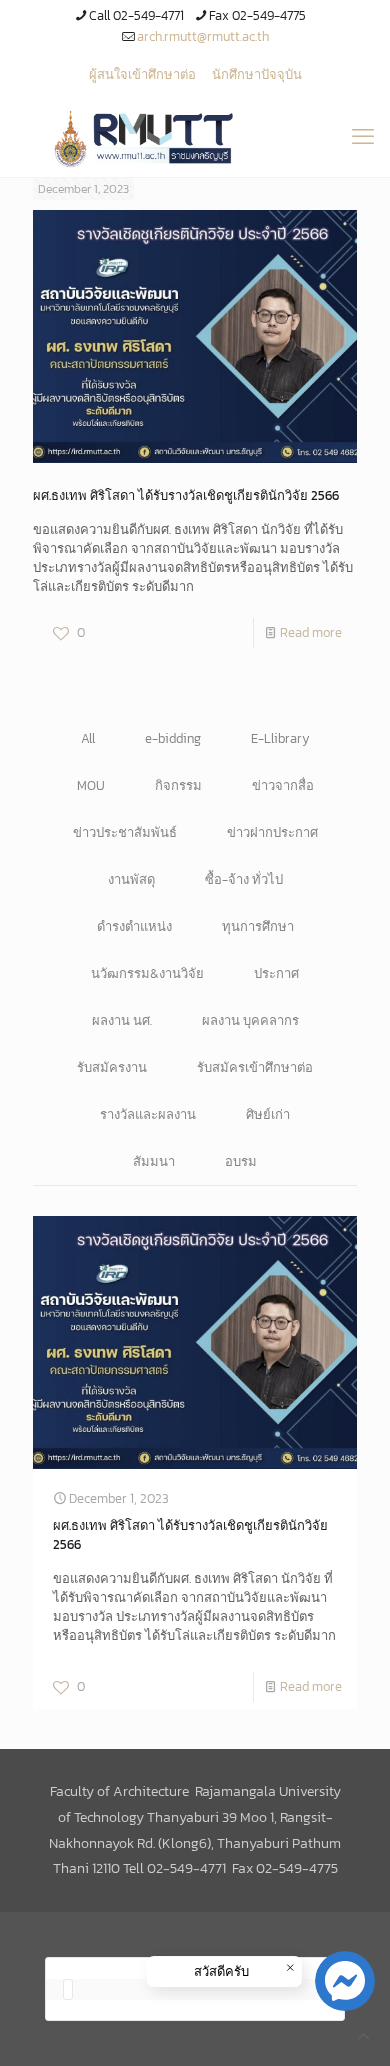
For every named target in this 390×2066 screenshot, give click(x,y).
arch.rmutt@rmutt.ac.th (203, 36)
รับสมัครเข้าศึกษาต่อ (255, 1067)
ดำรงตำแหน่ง (134, 926)
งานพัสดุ (131, 879)
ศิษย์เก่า (268, 1114)
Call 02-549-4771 (136, 15)
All (88, 738)
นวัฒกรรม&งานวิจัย (147, 973)
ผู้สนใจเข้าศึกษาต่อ (142, 74)
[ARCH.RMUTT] (195, 137)
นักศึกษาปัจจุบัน (257, 74)
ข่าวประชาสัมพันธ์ (125, 832)
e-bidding (173, 738)
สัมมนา (154, 1161)
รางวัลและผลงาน (148, 1114)
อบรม (241, 1161)
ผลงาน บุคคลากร (250, 1020)
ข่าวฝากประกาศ (272, 832)
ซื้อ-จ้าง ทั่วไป (244, 879)
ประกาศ (276, 973)
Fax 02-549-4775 (257, 15)
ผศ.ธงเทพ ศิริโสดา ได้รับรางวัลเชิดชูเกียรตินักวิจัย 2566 (186, 495)
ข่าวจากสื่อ (283, 785)
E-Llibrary (280, 738)
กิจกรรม (178, 785)
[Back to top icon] (363, 2036)
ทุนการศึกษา (258, 926)
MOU (91, 785)
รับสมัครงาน (112, 1067)
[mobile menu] (363, 137)
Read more (311, 632)
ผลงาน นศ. (122, 1020)
